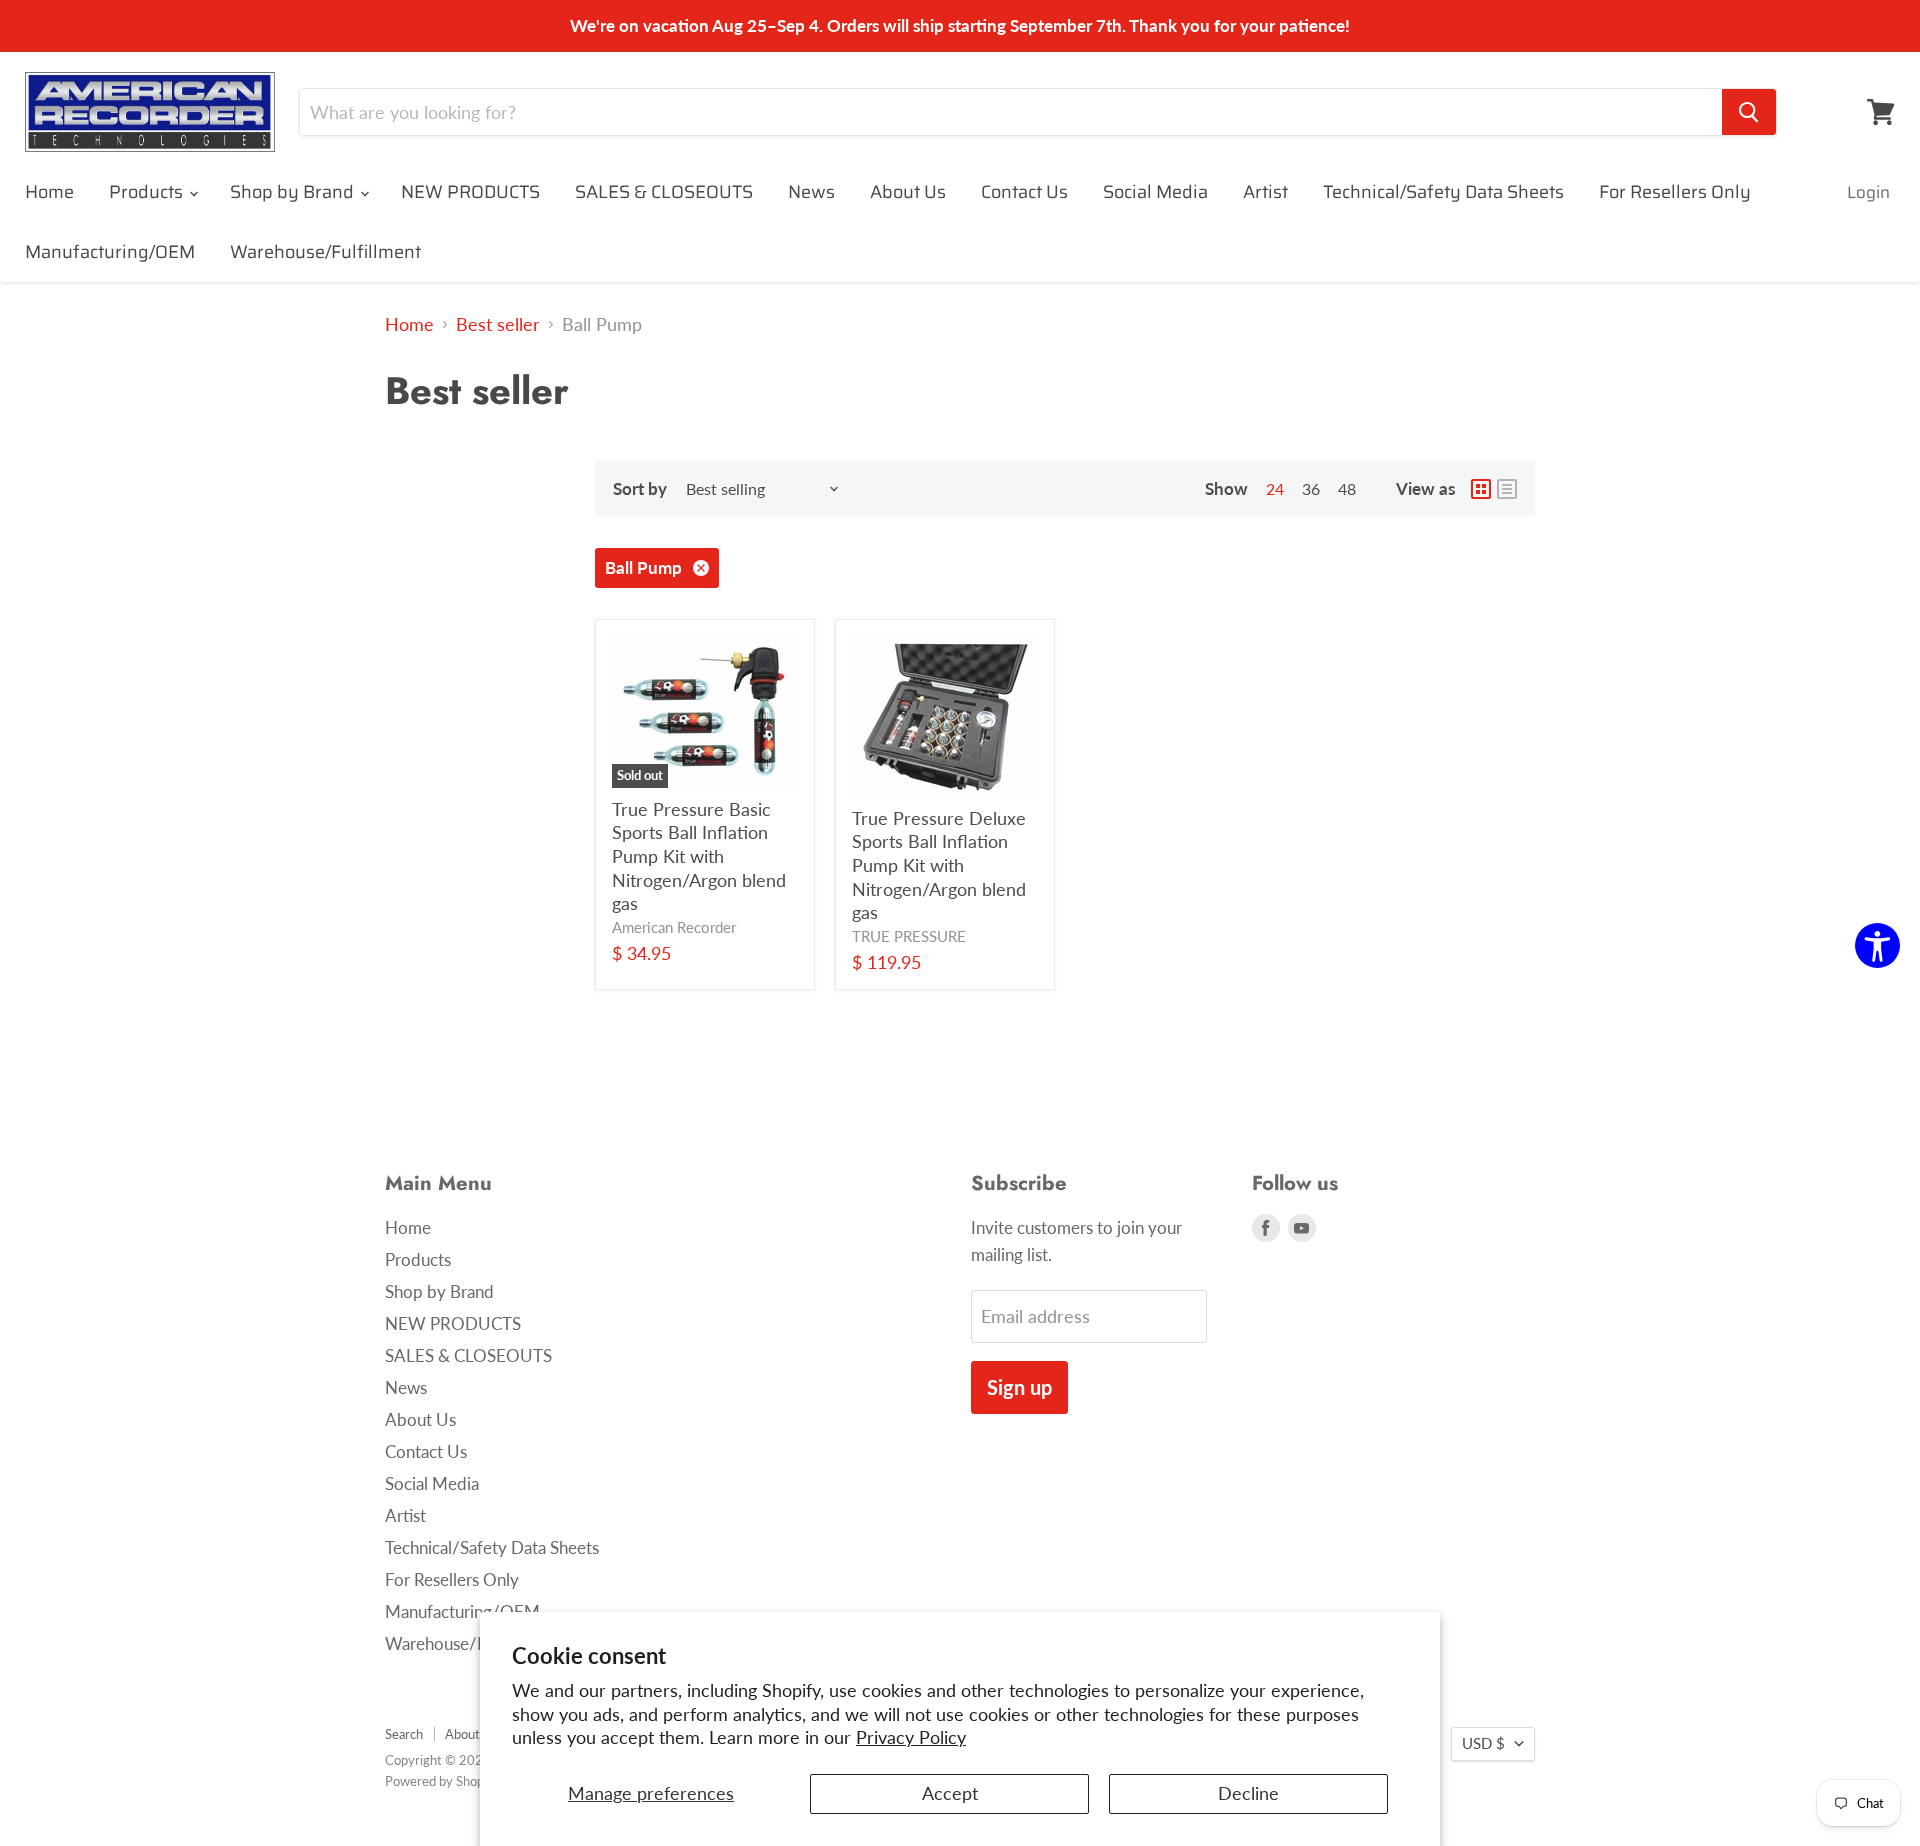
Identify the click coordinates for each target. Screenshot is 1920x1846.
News (811, 192)
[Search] (1749, 112)
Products (148, 192)
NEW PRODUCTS (470, 192)
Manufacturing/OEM (110, 252)
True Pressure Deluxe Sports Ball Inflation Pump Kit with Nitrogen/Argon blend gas (939, 865)
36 (1311, 488)
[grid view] (1481, 489)
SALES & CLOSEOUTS (664, 192)
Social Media (1155, 192)
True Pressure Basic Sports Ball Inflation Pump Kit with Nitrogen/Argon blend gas (699, 856)
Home (49, 192)
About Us (908, 192)
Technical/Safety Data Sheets (1443, 192)
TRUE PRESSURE (909, 936)
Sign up (1019, 1387)
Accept (950, 1793)
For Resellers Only (1675, 192)
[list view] (1507, 489)
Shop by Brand (294, 192)
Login (1868, 192)
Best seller (498, 324)
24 (1275, 488)
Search (404, 1734)
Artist (1265, 192)
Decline (1248, 1793)
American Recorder (674, 927)
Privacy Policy (911, 1737)
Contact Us (1024, 192)
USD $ (1483, 1743)
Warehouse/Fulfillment (325, 252)
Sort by (640, 488)
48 (1347, 488)
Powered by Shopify (442, 1781)
